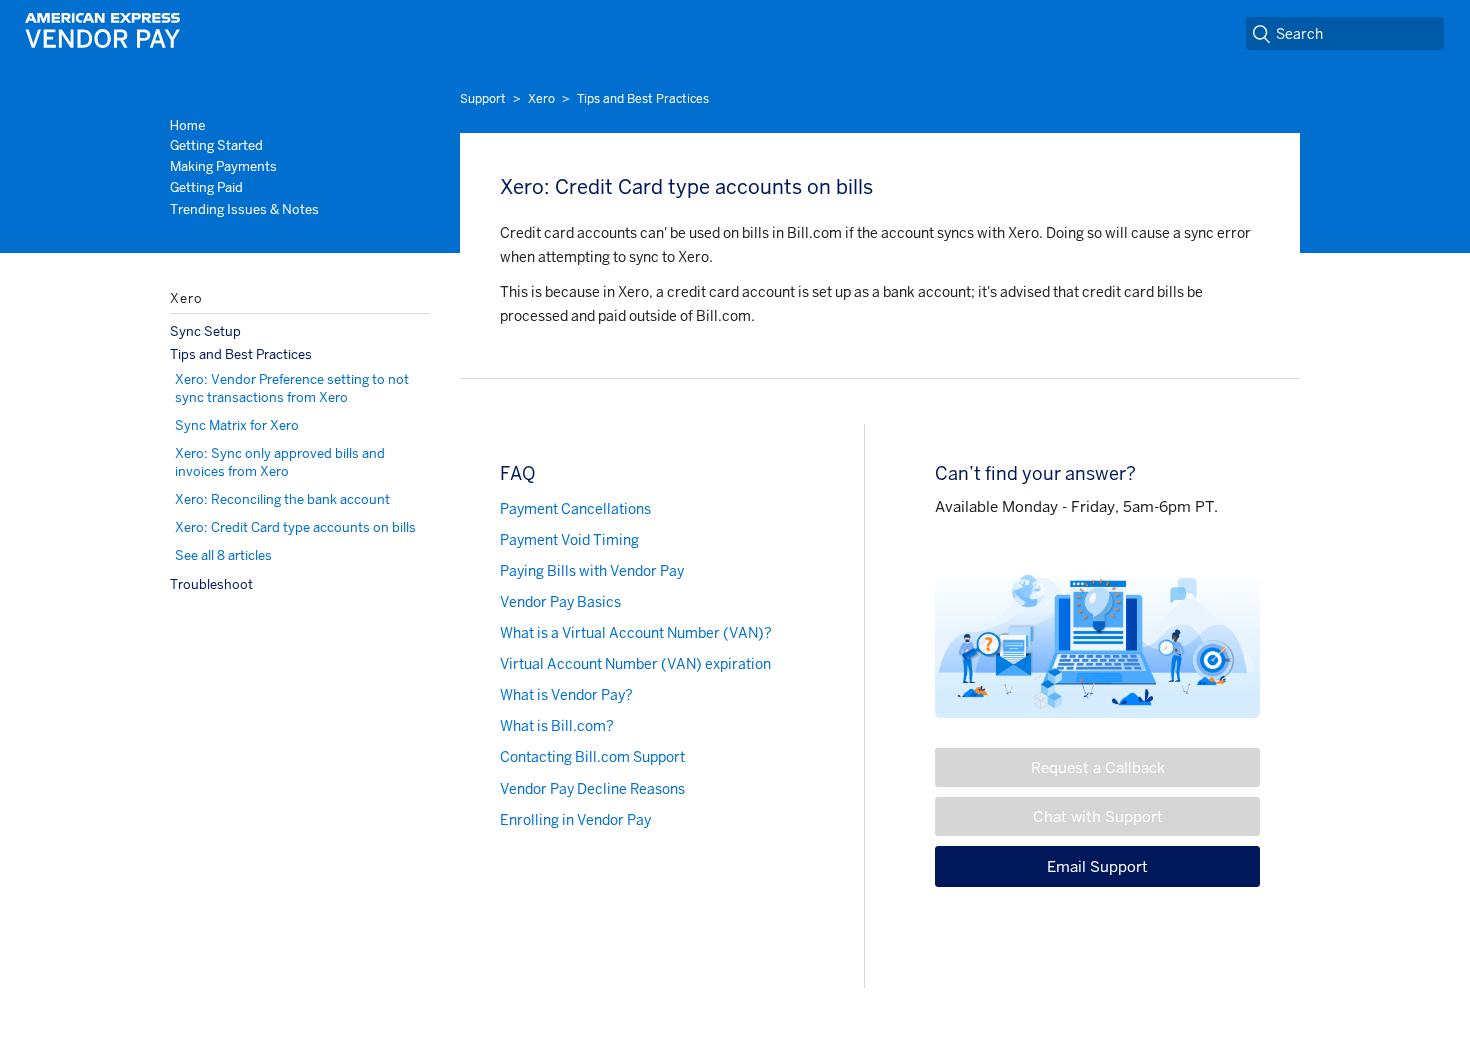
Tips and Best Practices (643, 99)
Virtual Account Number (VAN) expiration (635, 664)
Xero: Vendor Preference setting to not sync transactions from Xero (292, 388)
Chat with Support (1098, 816)
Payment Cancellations (575, 509)
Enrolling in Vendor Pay (575, 820)
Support (483, 99)
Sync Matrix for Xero (237, 425)
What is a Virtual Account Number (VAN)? (636, 633)
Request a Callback (1098, 767)
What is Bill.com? (557, 726)
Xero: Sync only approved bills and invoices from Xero (280, 462)
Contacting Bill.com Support (592, 757)
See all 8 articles (223, 555)
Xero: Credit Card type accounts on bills (295, 527)
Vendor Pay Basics (560, 602)
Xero (541, 99)
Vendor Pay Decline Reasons (592, 789)
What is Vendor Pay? (566, 695)
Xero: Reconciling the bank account (282, 499)
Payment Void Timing (569, 540)
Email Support (1097, 866)
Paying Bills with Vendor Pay (592, 571)
